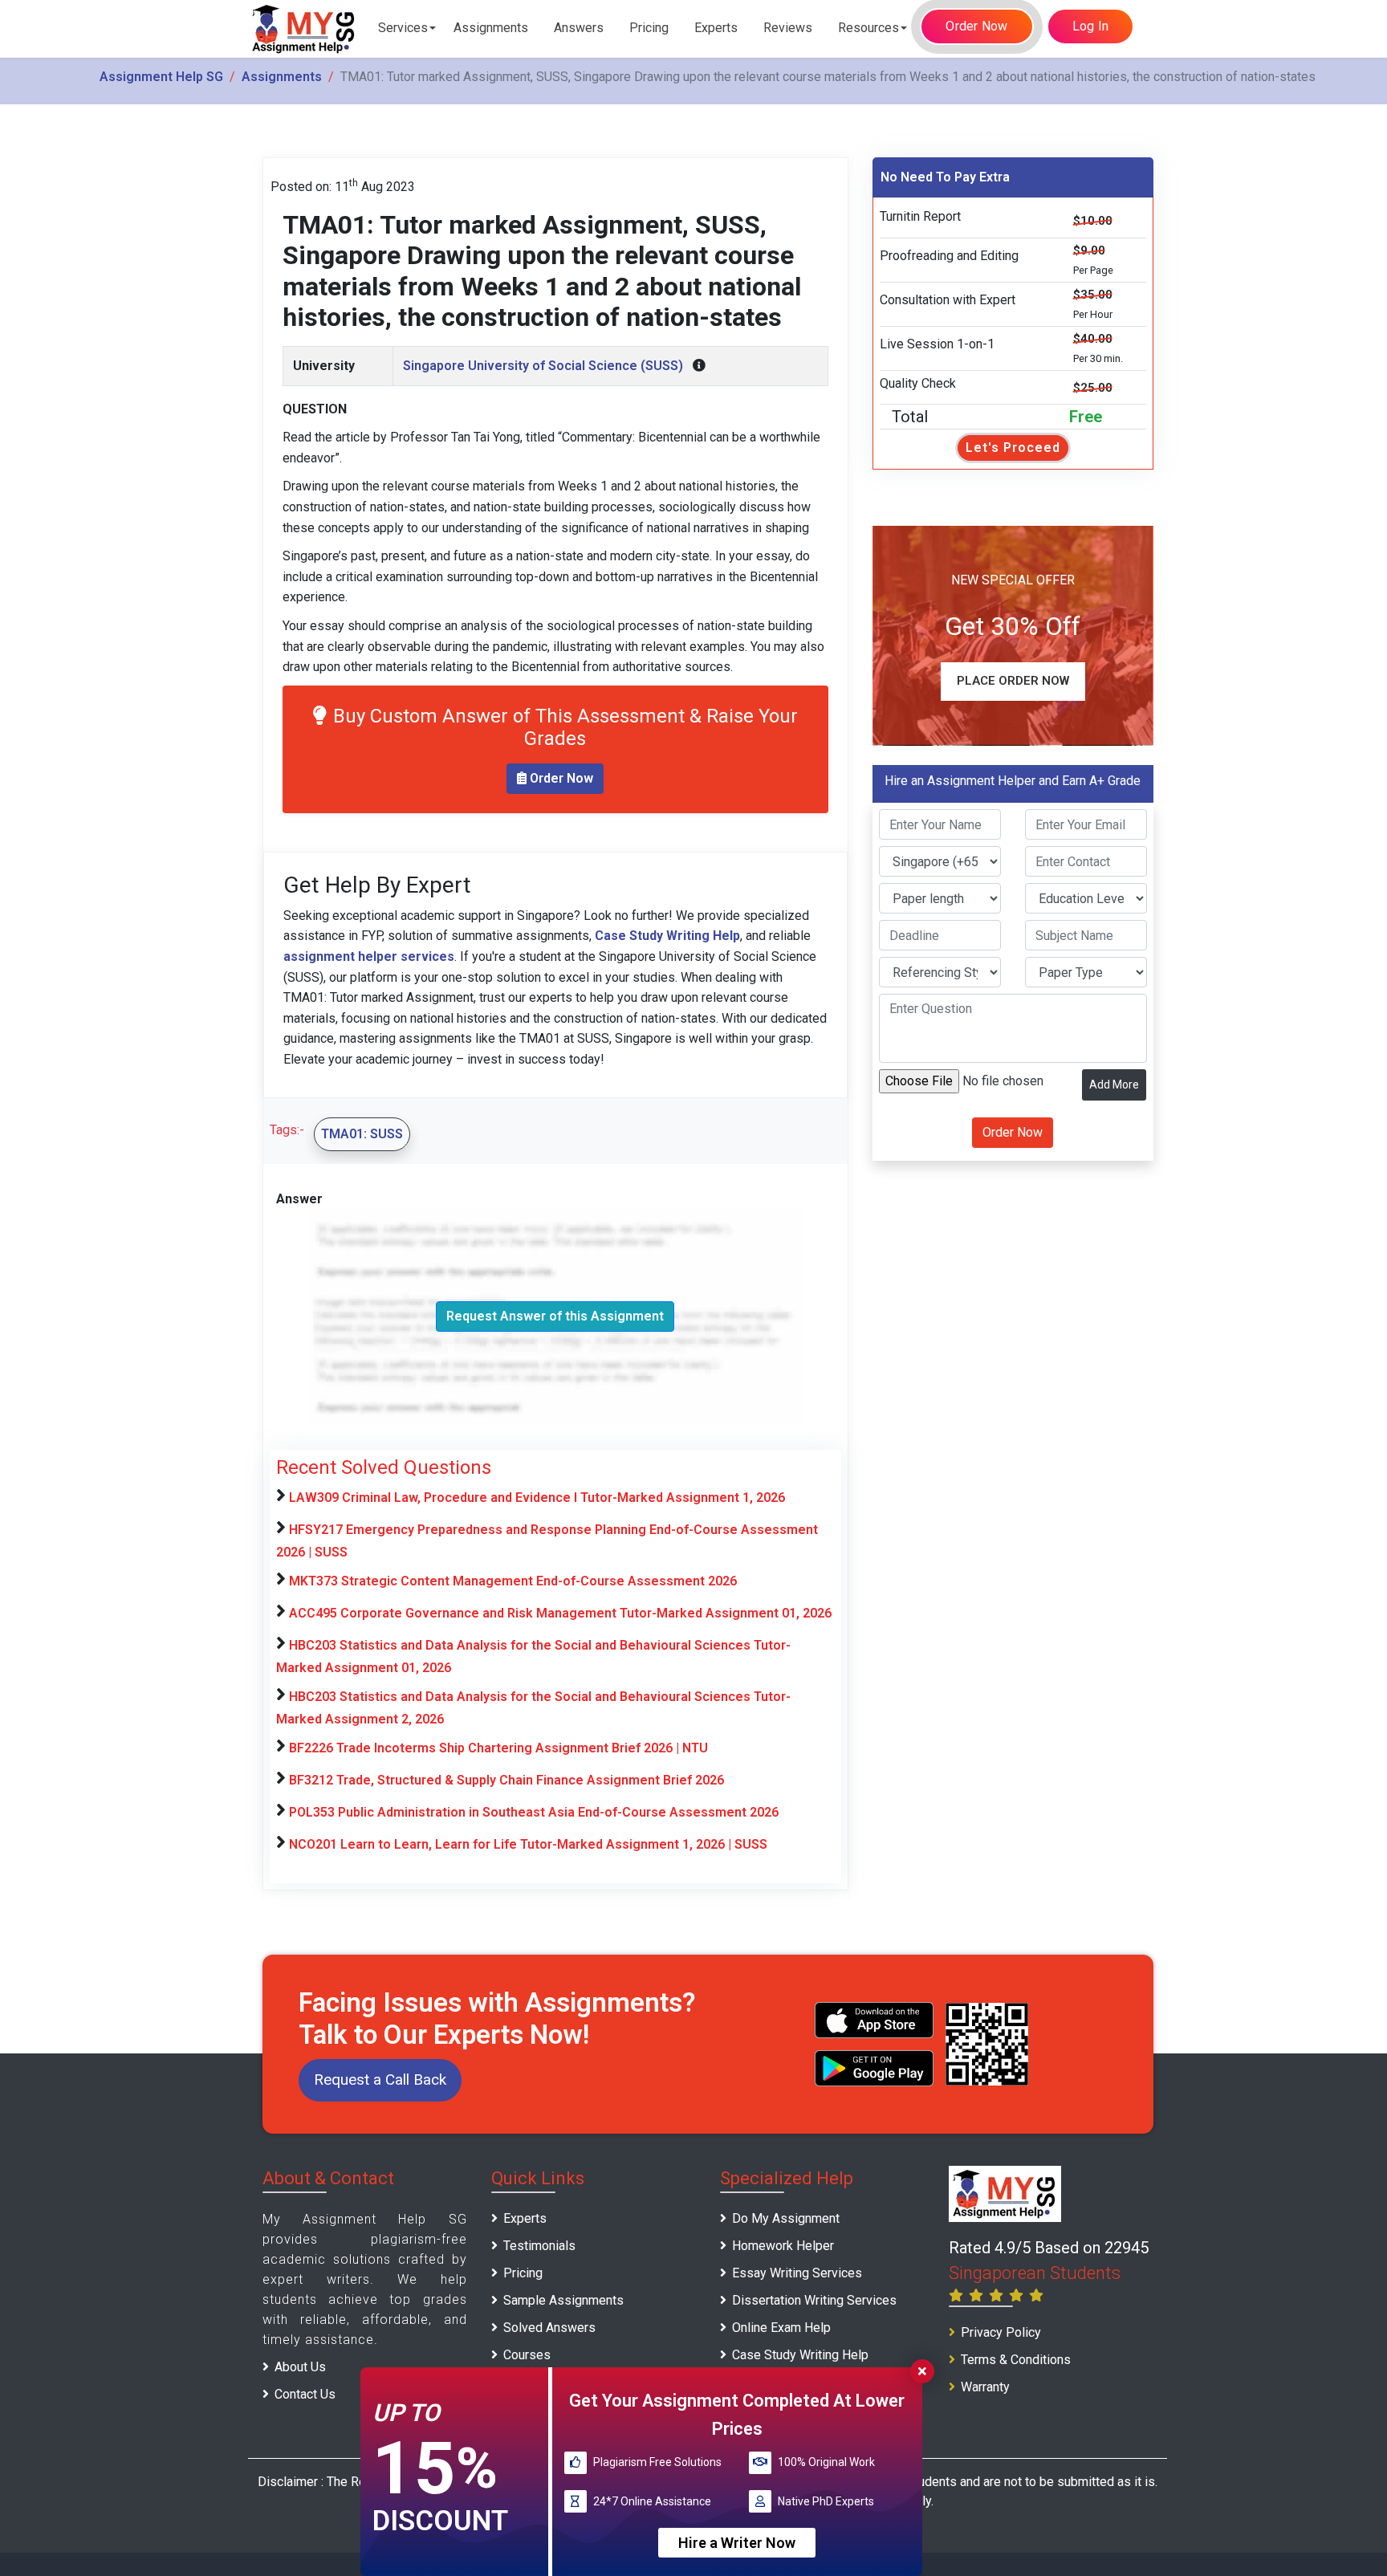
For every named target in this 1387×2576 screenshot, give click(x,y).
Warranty (985, 2387)
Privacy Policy (1001, 2332)
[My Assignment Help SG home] (304, 28)
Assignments (491, 28)
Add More (1114, 1085)
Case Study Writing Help (800, 2355)
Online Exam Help (781, 2328)
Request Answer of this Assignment (555, 1316)
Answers (579, 28)
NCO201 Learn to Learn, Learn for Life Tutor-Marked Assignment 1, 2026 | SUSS (528, 1844)
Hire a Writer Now (737, 2543)
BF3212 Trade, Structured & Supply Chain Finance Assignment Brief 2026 (506, 1780)
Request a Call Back (380, 2080)
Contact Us (305, 2394)
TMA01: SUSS (362, 1134)
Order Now (976, 26)
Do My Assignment (786, 2218)
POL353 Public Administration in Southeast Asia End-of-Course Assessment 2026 (534, 1812)
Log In (1091, 26)
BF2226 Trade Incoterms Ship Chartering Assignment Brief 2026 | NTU (498, 1748)
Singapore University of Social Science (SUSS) (543, 366)
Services (403, 28)
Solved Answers (549, 2328)
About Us (300, 2367)
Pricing (649, 28)
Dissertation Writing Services (814, 2300)
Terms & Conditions (1016, 2360)
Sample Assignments (563, 2300)
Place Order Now (1013, 682)
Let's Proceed (1013, 448)
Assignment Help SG (161, 77)
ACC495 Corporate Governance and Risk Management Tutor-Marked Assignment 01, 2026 (560, 1613)
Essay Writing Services (797, 2273)
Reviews (788, 28)
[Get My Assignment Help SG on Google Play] (874, 2068)
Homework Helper (783, 2246)
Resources (868, 28)
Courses (527, 2355)
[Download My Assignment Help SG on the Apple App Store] (874, 2020)
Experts (716, 28)
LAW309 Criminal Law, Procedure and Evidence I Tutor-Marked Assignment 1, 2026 (537, 1498)
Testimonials (539, 2246)
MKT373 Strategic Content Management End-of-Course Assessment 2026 (513, 1581)
